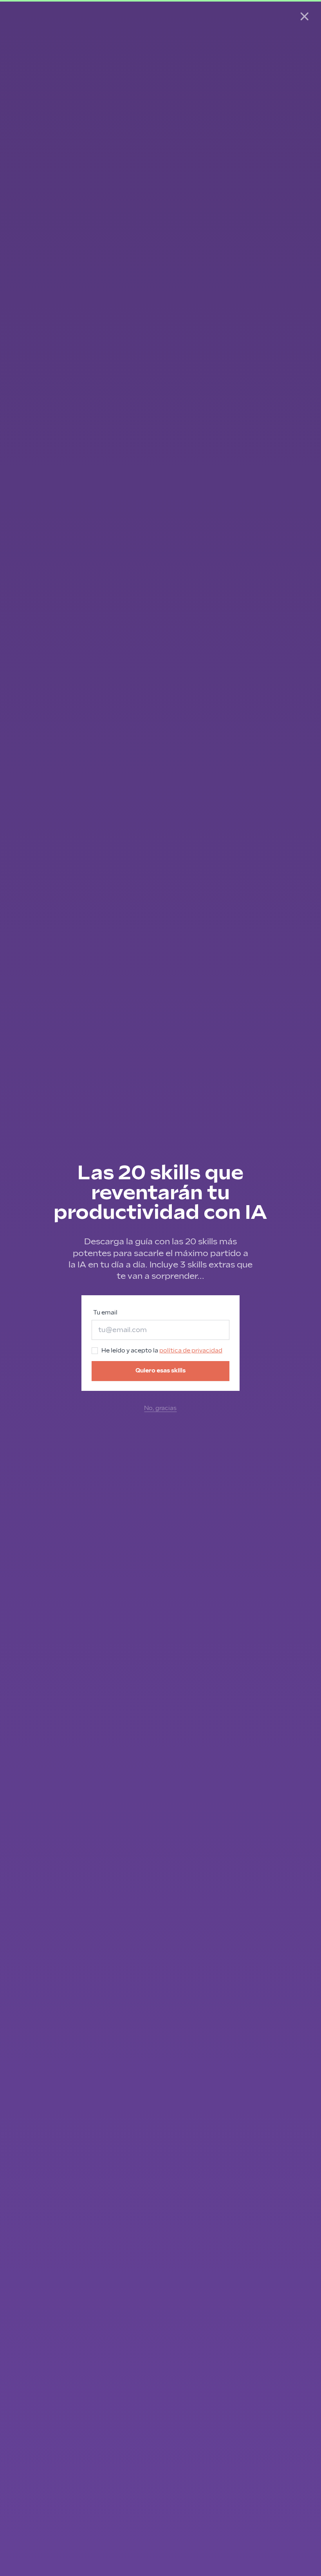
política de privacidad (191, 1351)
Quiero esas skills (160, 1371)
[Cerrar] (305, 16)
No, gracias (160, 1408)
